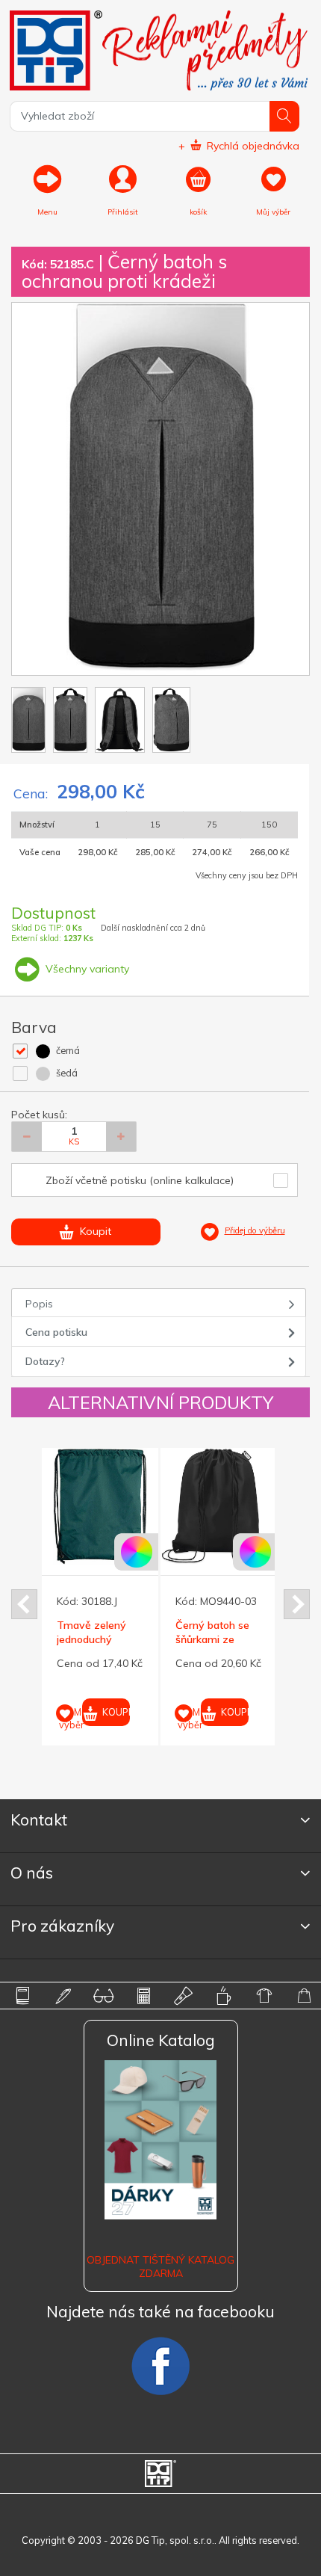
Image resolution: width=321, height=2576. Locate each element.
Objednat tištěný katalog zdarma (160, 2267)
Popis (39, 1304)
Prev (24, 1604)
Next (297, 1604)
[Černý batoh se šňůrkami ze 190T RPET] (219, 1506)
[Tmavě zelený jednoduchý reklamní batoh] (100, 1506)
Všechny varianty (86, 969)
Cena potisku (56, 1332)
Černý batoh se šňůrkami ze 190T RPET (212, 1639)
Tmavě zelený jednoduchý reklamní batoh (93, 1639)
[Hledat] (285, 116)
